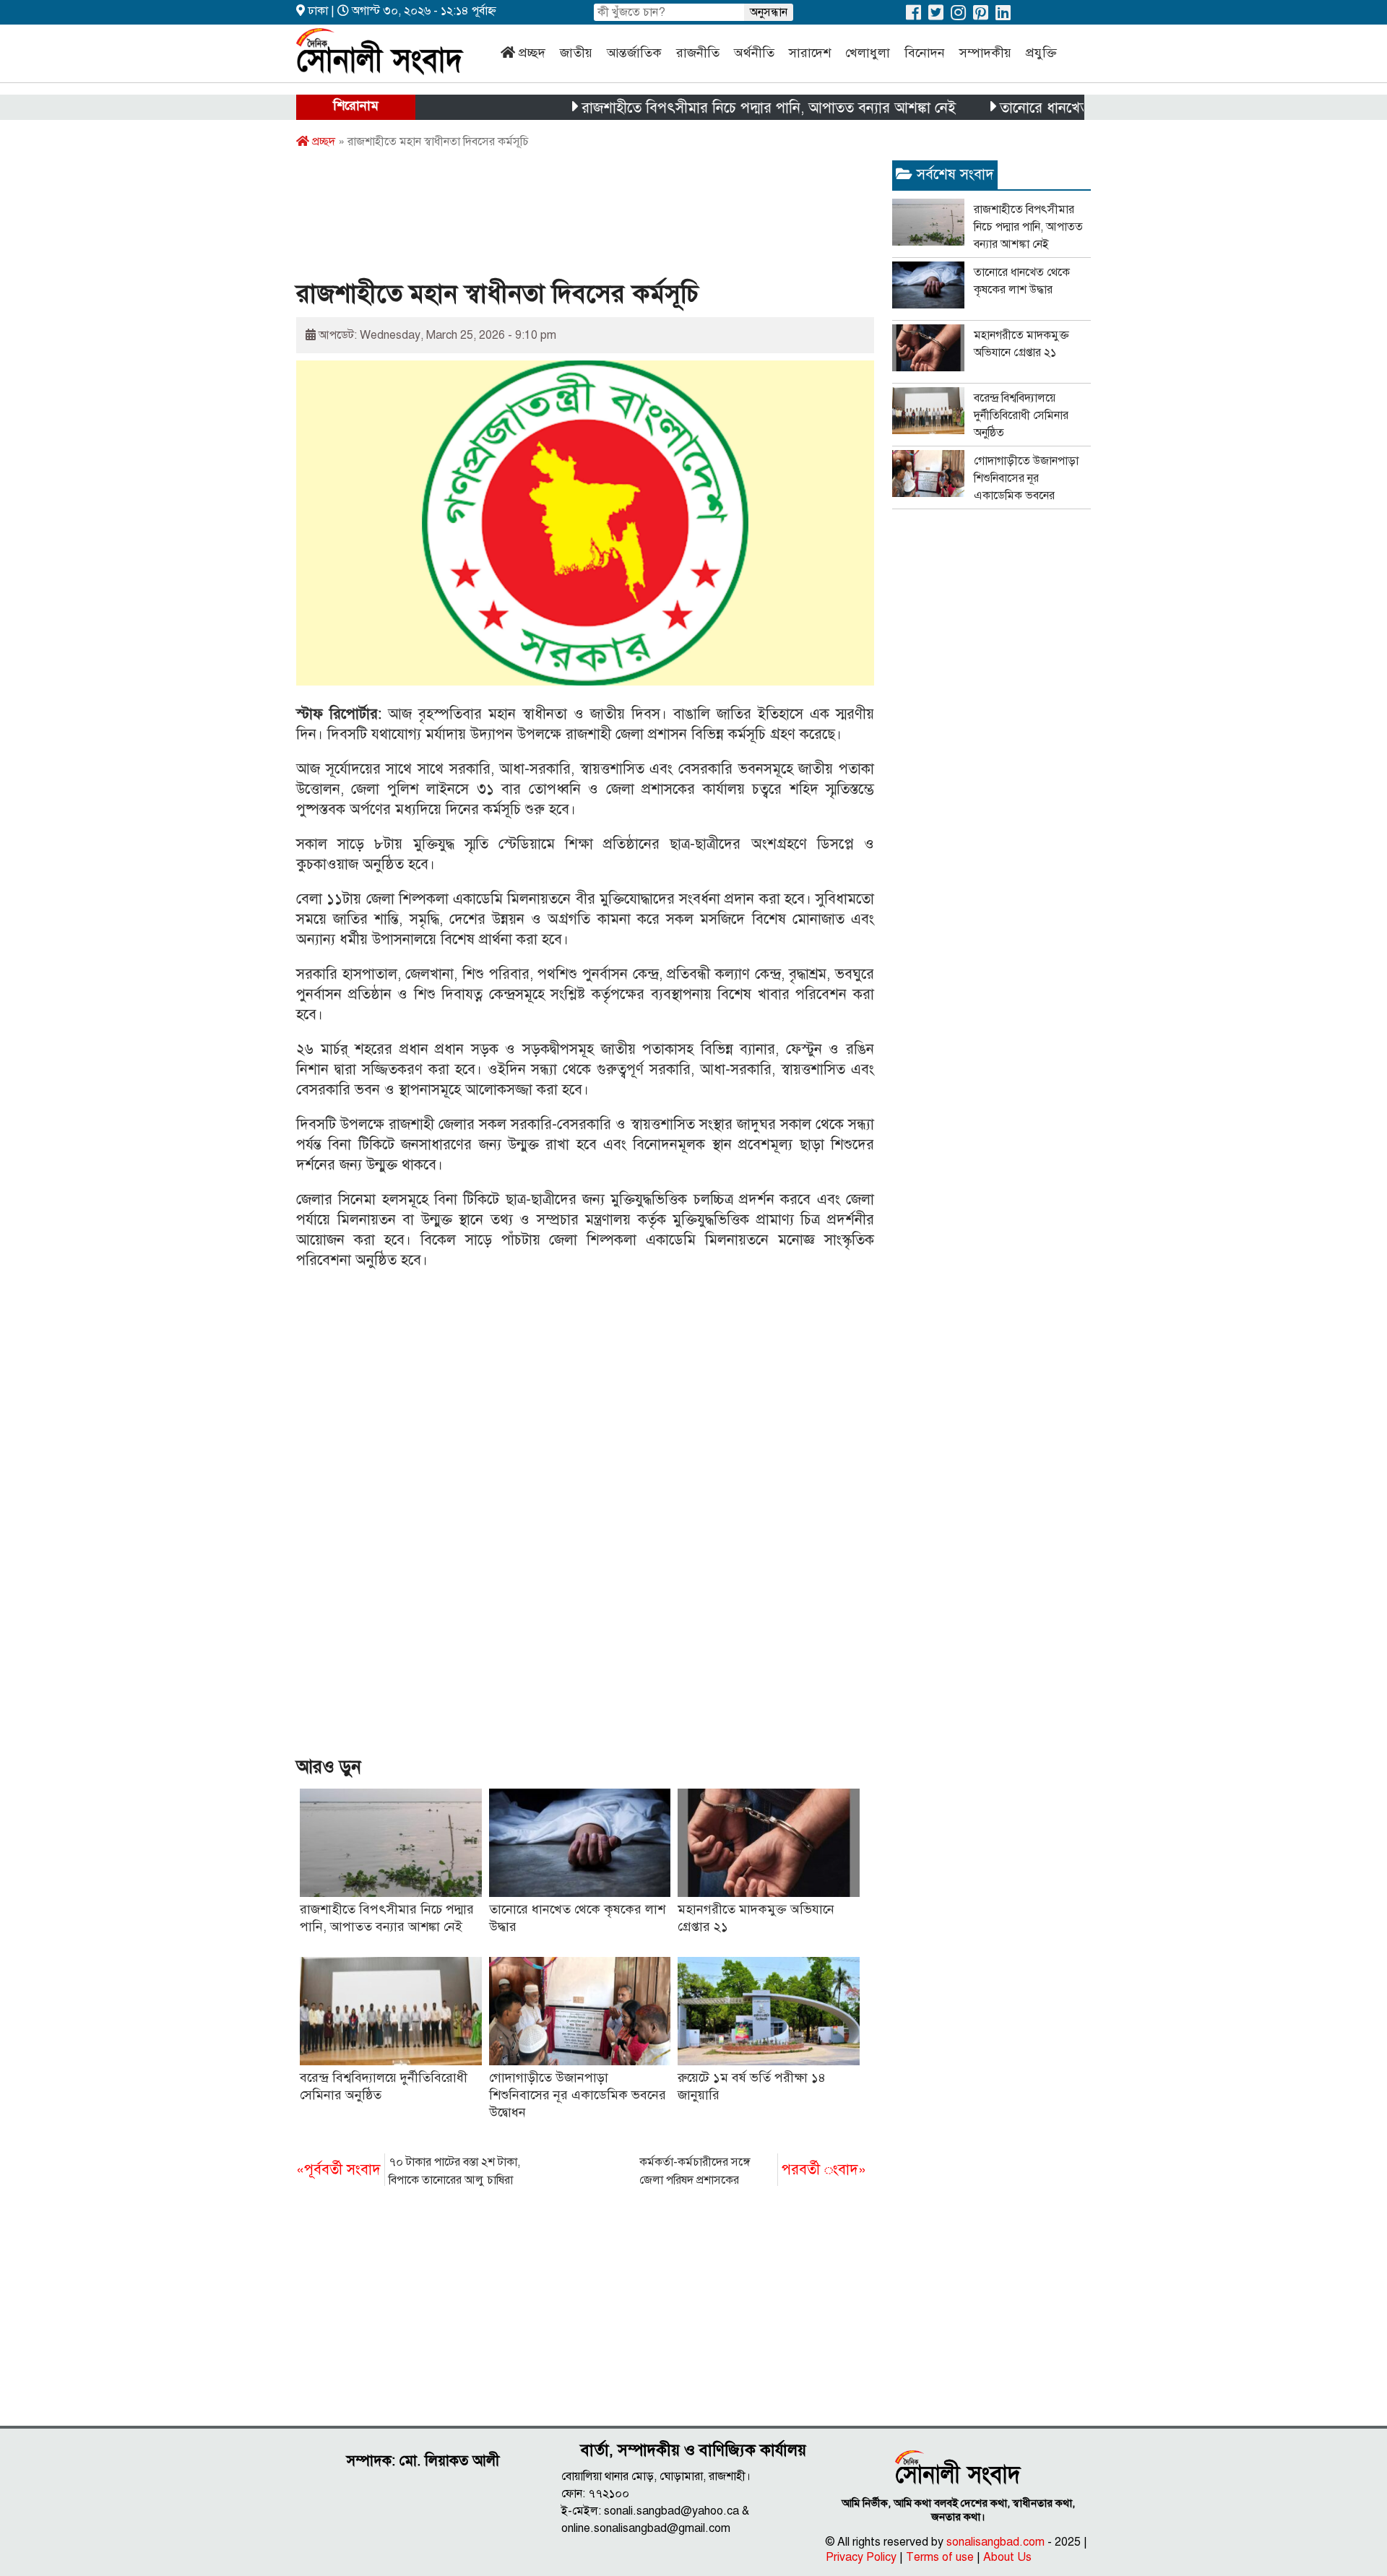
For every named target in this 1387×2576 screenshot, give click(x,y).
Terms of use (940, 2557)
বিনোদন (925, 53)
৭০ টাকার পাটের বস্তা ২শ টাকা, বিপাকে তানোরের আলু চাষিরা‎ (408, 2171)
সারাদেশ (810, 53)
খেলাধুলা (868, 53)
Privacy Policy (861, 2557)
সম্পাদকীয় (985, 53)
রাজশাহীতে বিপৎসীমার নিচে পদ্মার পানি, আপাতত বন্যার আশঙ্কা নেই (715, 108)
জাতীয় (576, 53)
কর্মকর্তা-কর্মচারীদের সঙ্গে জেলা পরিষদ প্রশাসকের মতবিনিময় (753, 2172)
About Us (1007, 2557)
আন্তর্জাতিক (634, 53)
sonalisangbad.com (995, 2542)
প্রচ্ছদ (532, 53)
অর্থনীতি (754, 53)
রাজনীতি (698, 53)
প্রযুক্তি (1041, 53)
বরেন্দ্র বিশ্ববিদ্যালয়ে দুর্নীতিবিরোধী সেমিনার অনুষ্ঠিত (1021, 415)
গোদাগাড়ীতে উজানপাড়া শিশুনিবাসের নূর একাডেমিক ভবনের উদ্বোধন (578, 2095)
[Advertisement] (559, 219)
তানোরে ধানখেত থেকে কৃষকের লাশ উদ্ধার (1059, 108)
